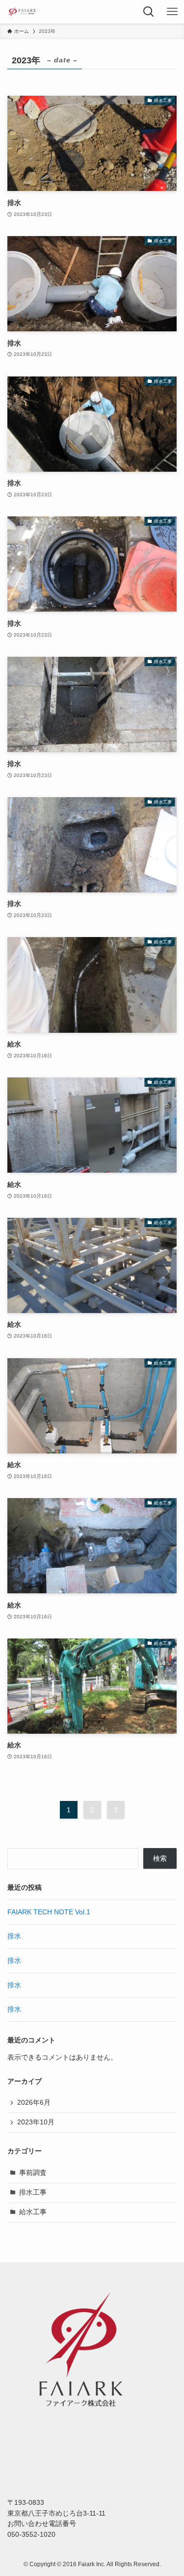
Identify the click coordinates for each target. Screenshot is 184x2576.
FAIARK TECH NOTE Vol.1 (49, 1912)
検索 (160, 1859)
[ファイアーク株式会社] (22, 12)
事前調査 (33, 2173)
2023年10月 (36, 2122)
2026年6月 (34, 2103)
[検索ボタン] (149, 12)
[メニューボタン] (172, 12)
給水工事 (33, 2212)
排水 (14, 1936)
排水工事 (33, 2192)
